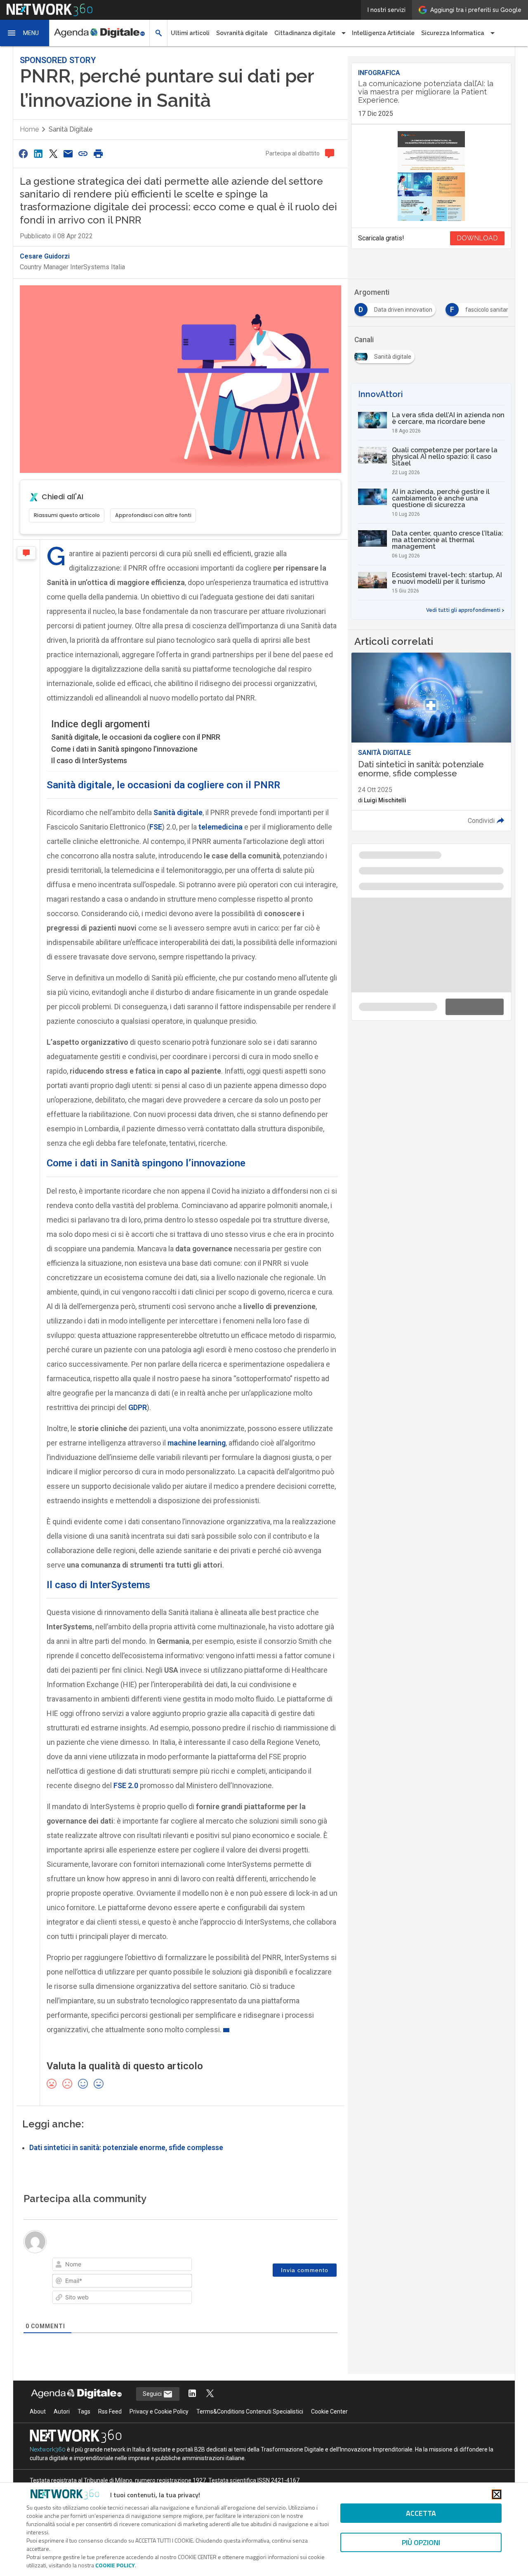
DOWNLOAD (477, 238)
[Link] (153, 2266)
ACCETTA (421, 2513)
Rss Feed (110, 2430)
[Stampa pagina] (98, 154)
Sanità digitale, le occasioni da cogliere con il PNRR (136, 737)
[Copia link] (83, 154)
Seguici (153, 2413)
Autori (62, 2430)
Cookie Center (329, 2430)
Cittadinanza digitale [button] (305, 33)
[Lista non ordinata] (119, 2266)
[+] (176, 2265)
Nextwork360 (48, 2468)
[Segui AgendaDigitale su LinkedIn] (192, 2413)
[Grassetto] (61, 2266)
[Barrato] (96, 2266)
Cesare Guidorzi (45, 256)
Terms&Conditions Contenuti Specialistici (250, 2430)
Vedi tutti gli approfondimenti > (465, 610)
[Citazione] (130, 2266)
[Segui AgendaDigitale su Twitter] (210, 2413)
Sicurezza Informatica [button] (453, 33)
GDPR (138, 1407)
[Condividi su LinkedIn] (38, 154)
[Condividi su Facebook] (23, 154)
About (38, 2430)
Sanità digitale (71, 129)
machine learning (197, 1443)
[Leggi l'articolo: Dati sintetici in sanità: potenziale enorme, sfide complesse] (431, 742)
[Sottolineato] (84, 2266)
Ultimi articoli (190, 33)
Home (29, 129)
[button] (25, 33)
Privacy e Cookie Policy (159, 2430)
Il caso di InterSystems (89, 760)
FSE (156, 827)
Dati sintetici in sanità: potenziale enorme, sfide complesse (126, 2148)
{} (164, 2265)
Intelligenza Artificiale (383, 33)
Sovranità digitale (242, 33)
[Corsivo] (73, 2266)
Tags (84, 2430)
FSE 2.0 (126, 1785)
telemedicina (220, 827)
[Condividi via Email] (68, 154)
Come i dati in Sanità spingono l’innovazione (124, 749)
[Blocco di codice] (142, 2266)
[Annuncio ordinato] (107, 2266)
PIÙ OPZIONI (421, 2542)
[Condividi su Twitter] (53, 154)
